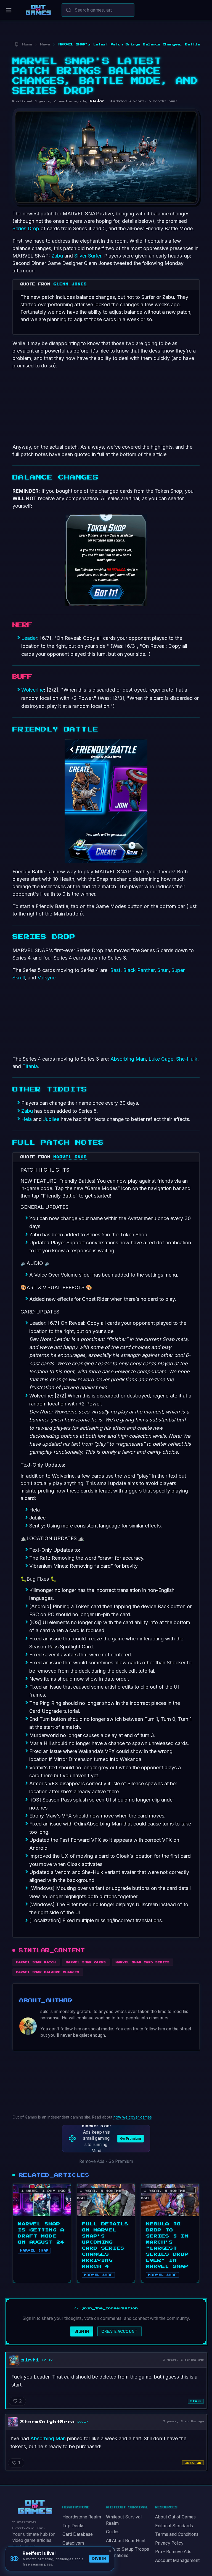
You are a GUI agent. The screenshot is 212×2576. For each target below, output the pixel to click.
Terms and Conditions (177, 2534)
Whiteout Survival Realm (124, 2520)
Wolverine (33, 690)
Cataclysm (73, 2543)
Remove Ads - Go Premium (106, 2161)
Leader (29, 638)
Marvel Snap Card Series (143, 1962)
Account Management (177, 2560)
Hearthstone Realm (82, 2517)
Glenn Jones (70, 284)
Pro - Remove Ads (173, 2552)
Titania (30, 1066)
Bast (115, 970)
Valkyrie (47, 978)
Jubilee (51, 1119)
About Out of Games (175, 2517)
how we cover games (133, 2117)
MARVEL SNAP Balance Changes (48, 1972)
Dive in (99, 2559)
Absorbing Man (128, 1059)
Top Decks (73, 2526)
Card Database (78, 2534)
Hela (26, 1119)
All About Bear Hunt (126, 2541)
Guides (113, 2532)
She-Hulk (187, 1059)
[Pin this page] (16, 44)
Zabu (57, 256)
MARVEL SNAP (70, 1157)
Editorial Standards (174, 2526)
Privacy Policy (169, 2543)
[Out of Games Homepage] (35, 2507)
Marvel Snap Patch (36, 1962)
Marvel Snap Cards (86, 1962)
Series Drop (26, 228)
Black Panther (139, 970)
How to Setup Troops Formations (128, 2552)
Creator (193, 2463)
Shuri (163, 970)
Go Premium (130, 2138)
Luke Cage (161, 1059)
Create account (119, 2331)
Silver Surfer (88, 256)
